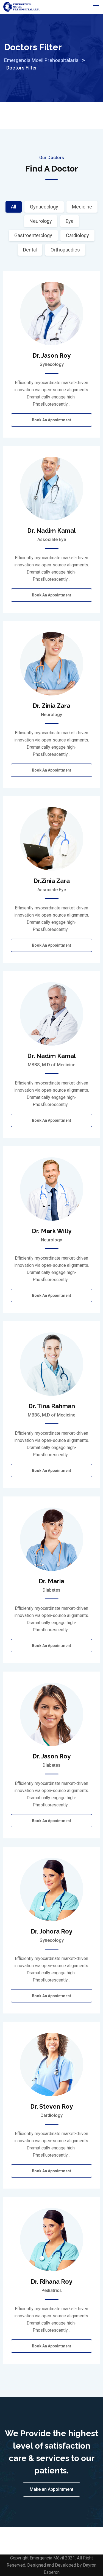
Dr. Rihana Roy (51, 2282)
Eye (70, 221)
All (14, 207)
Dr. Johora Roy (51, 1931)
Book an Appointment (51, 420)
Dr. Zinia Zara (51, 706)
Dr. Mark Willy (52, 1231)
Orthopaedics (65, 250)
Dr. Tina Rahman (52, 1406)
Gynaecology (44, 207)
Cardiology (77, 235)
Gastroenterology (33, 235)
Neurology (41, 221)
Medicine (82, 207)
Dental (30, 250)
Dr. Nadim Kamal (51, 531)
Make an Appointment (51, 2489)
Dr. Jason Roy (51, 355)
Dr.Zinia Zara (52, 881)
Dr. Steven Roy (51, 2106)
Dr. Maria (51, 1581)
